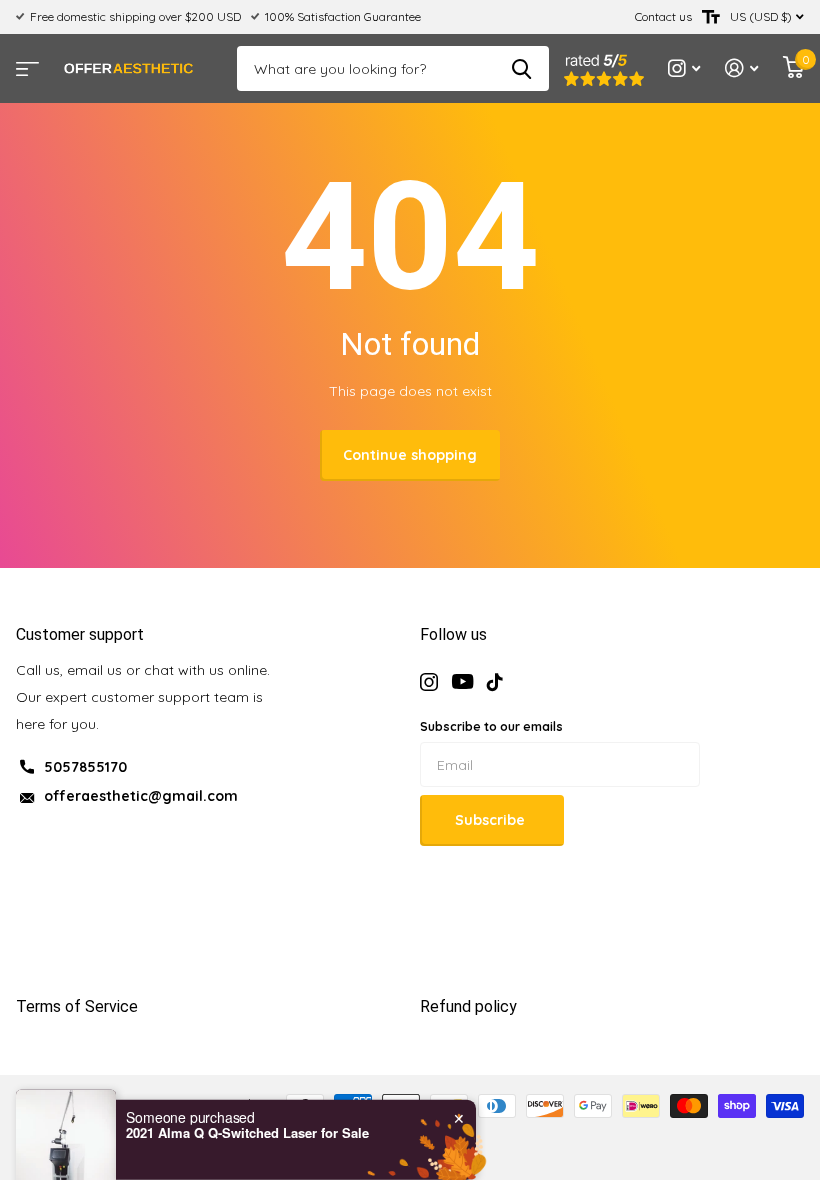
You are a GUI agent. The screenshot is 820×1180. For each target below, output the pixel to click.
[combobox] (82, 1130)
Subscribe (492, 820)
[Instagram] (429, 682)
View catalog (25, 62)
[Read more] (684, 68)
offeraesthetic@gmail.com (141, 796)
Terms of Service (77, 1006)
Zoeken (521, 68)
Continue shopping (410, 455)
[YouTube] (462, 682)
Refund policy (468, 1006)
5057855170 (85, 767)
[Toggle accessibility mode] (711, 17)
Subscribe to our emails (491, 726)
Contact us (663, 16)
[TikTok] (495, 682)
